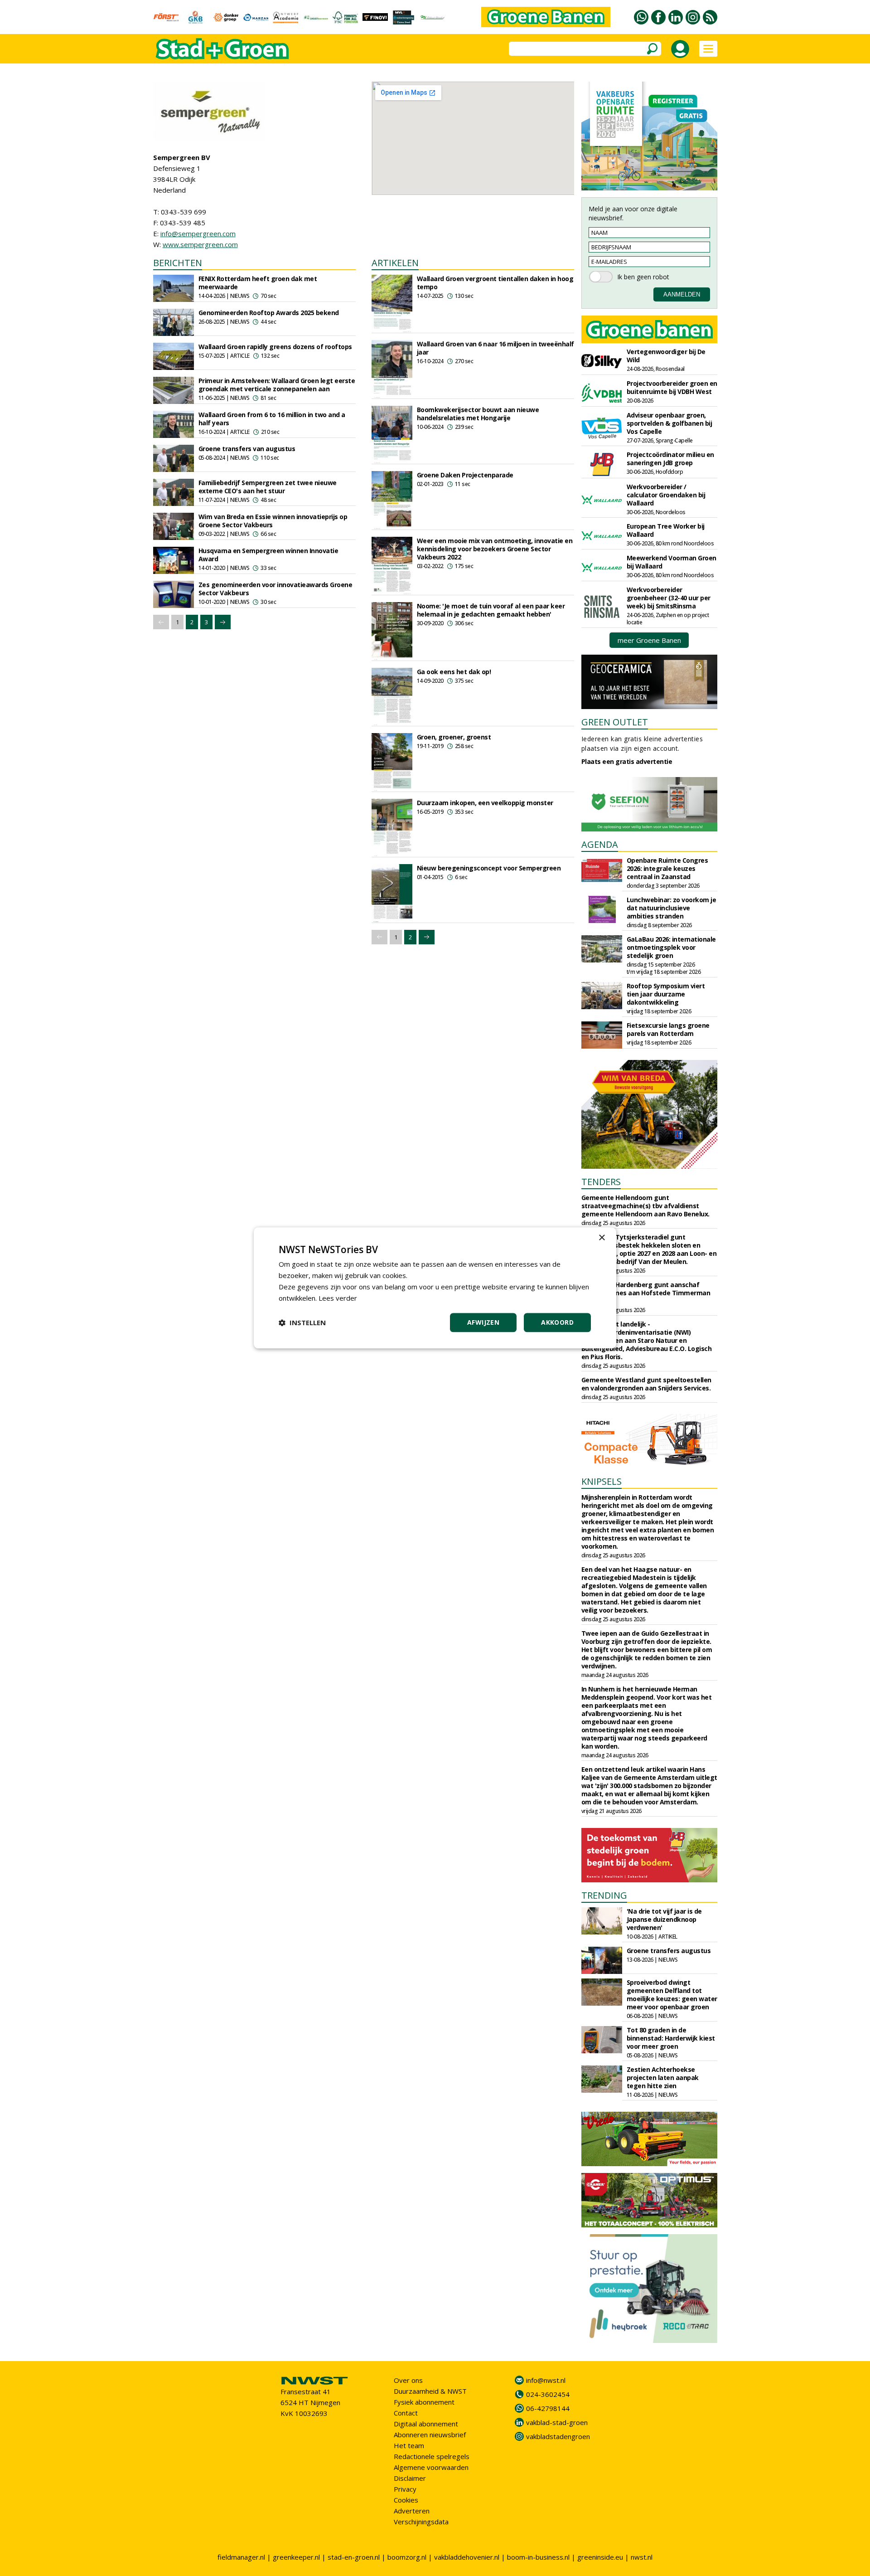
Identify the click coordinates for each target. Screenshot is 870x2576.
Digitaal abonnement (426, 2424)
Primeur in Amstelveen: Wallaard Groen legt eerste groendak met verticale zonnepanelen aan (277, 385)
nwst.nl (642, 2557)
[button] (302, 1323)
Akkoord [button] (557, 1323)
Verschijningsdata (421, 2522)
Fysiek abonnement (424, 2402)
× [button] (602, 1238)
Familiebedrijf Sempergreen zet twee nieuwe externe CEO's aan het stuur (268, 487)
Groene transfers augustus (669, 1951)
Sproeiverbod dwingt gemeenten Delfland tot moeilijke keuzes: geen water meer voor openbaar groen (672, 1995)
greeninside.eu (600, 2557)
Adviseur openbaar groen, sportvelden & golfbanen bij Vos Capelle (669, 423)
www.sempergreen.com (200, 244)
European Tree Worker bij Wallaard (666, 530)
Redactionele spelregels (432, 2456)
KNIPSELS (602, 1481)
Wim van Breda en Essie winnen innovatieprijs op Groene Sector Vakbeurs (273, 521)
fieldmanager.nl (241, 2557)
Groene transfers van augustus (247, 449)
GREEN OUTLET (615, 722)
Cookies (406, 2500)
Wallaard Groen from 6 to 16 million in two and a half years (272, 419)
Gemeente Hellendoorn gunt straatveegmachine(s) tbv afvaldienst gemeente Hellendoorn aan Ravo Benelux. (645, 1206)
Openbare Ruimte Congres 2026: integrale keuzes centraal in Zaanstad (667, 868)
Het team (409, 2445)
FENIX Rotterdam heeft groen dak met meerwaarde (258, 283)
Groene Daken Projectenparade (465, 475)
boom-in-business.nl (538, 2557)
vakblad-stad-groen (557, 2422)
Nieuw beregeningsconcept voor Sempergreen (489, 868)
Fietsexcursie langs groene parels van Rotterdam (668, 1029)
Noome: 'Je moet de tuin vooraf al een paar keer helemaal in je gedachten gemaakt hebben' (491, 610)
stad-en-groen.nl (354, 2557)
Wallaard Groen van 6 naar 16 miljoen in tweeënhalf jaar (495, 348)
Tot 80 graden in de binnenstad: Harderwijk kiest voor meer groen (671, 2038)
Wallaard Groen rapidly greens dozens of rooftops (275, 347)
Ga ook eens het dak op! (454, 672)
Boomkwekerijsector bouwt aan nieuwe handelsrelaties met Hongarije (478, 414)
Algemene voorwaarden (431, 2467)
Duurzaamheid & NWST (430, 2391)
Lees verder (338, 1298)
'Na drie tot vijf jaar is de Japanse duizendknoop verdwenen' (664, 1919)
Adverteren (412, 2511)
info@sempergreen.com (198, 233)
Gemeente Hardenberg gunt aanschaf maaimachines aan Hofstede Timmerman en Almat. (646, 1293)
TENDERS (601, 1182)
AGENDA (600, 844)
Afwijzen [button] (483, 1323)
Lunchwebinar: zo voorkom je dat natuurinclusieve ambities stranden (672, 908)
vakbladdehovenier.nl (467, 2557)
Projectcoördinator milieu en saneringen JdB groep (670, 459)
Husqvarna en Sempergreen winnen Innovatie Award (268, 555)
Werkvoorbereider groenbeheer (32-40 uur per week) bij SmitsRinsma (669, 598)
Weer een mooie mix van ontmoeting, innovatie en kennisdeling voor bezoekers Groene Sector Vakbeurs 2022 (495, 549)
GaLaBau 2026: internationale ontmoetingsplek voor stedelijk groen (671, 947)
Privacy (405, 2489)
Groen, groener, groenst (454, 737)
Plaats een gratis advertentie (627, 761)
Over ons (408, 2380)
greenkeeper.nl (296, 2557)
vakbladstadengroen (558, 2436)
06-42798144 (548, 2408)
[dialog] (435, 1288)
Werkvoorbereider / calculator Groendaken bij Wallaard (666, 495)
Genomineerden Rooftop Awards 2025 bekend (269, 313)
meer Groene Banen (649, 640)
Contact (406, 2413)
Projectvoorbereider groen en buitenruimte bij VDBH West (672, 387)
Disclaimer (410, 2478)
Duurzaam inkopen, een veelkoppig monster (485, 803)
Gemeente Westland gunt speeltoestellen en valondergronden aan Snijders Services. (646, 1384)
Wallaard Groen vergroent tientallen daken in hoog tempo (495, 283)
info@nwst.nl (546, 2380)
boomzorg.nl (407, 2557)
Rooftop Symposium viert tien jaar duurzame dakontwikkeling (666, 994)
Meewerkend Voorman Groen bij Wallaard (672, 562)
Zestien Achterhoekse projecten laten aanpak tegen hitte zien (663, 2078)
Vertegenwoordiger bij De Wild (666, 356)
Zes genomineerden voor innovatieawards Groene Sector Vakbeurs (275, 589)
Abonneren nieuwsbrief (430, 2435)
